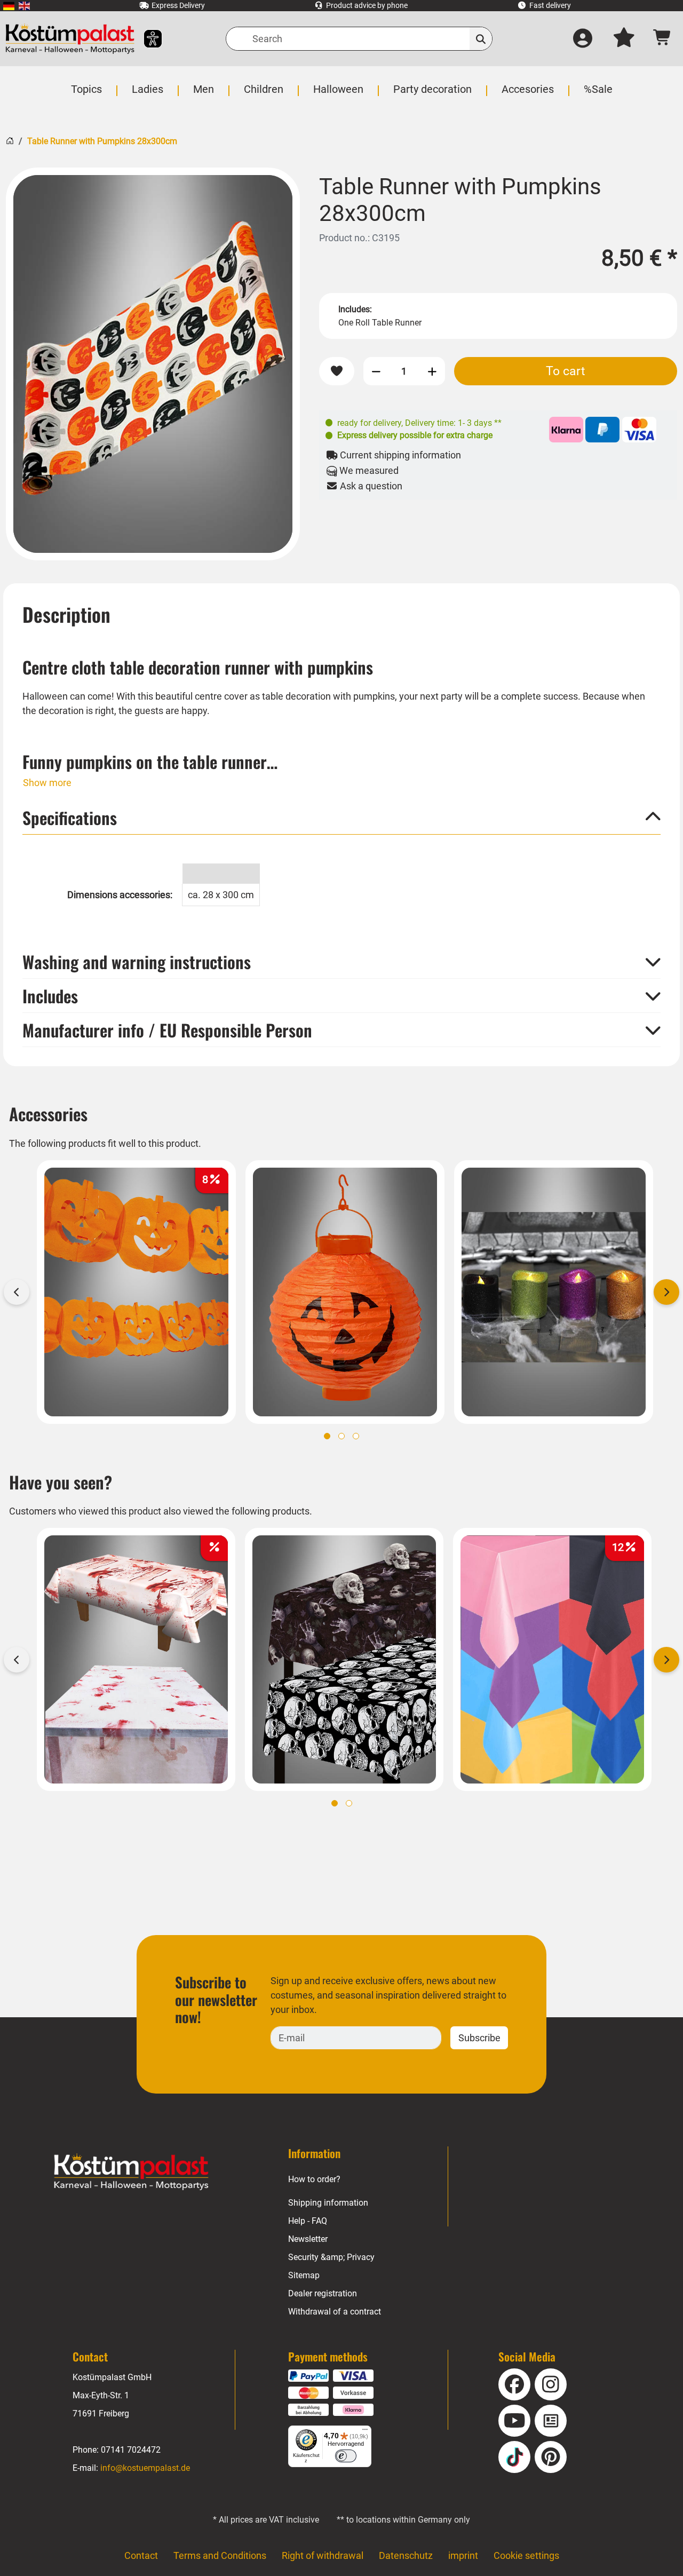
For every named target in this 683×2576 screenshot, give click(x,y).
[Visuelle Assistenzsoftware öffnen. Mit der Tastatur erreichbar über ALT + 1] (146, 39)
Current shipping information (399, 455)
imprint (463, 2555)
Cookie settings (526, 2555)
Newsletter (308, 2239)
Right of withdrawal (323, 2555)
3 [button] (356, 1436)
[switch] (346, 2456)
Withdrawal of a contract (335, 2312)
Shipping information (328, 2203)
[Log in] (583, 39)
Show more (47, 783)
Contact (141, 2555)
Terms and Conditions (220, 2555)
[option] (153, 364)
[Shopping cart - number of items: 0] (662, 39)
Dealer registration (323, 2293)
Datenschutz (406, 2555)
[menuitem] (9, 6)
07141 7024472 (131, 2450)
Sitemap (304, 2275)
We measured (368, 470)
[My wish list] (624, 39)
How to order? (314, 2179)
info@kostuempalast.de (145, 2468)
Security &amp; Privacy (331, 2257)
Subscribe (479, 2038)
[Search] (481, 39)
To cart (566, 371)
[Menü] (365, 2432)
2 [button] (341, 1436)
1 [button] (327, 1436)
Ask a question (370, 486)
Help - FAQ (308, 2221)
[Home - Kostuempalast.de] (131, 2172)
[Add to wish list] (337, 371)
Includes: (355, 309)
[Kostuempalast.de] (70, 39)
